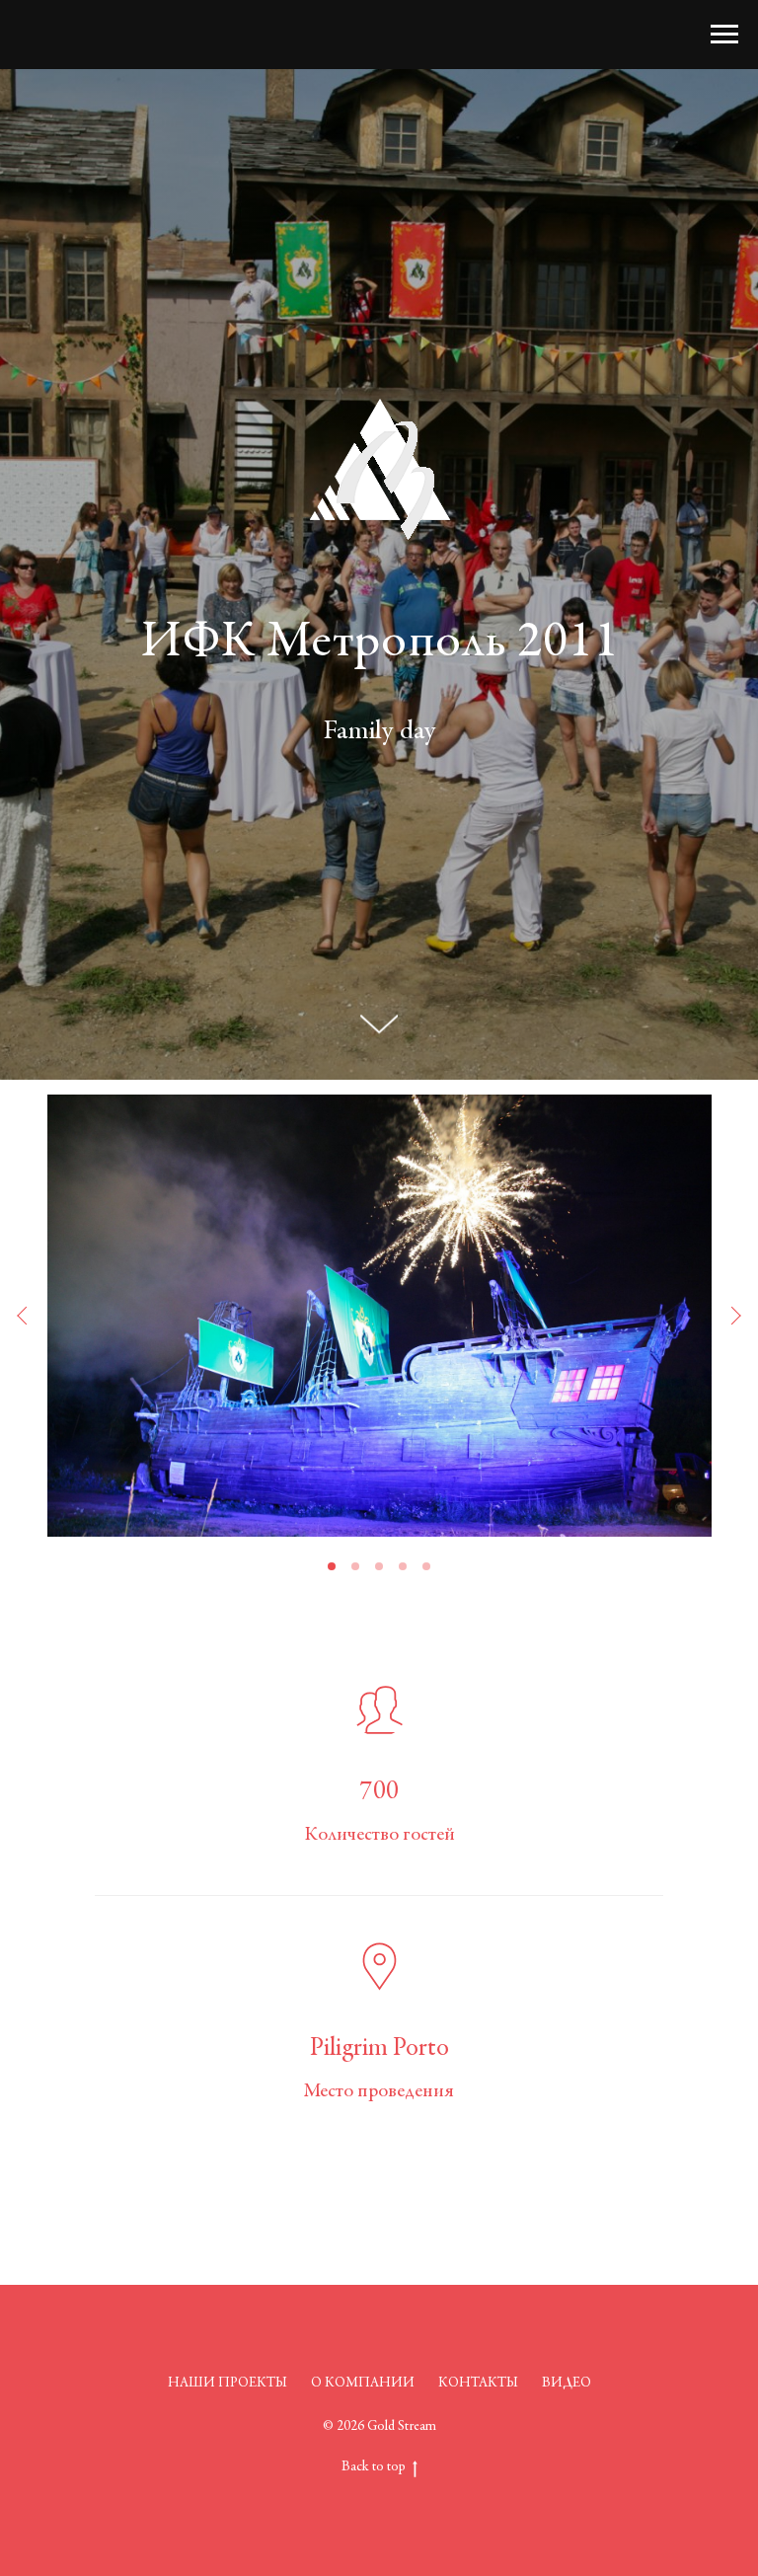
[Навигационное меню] (724, 35)
